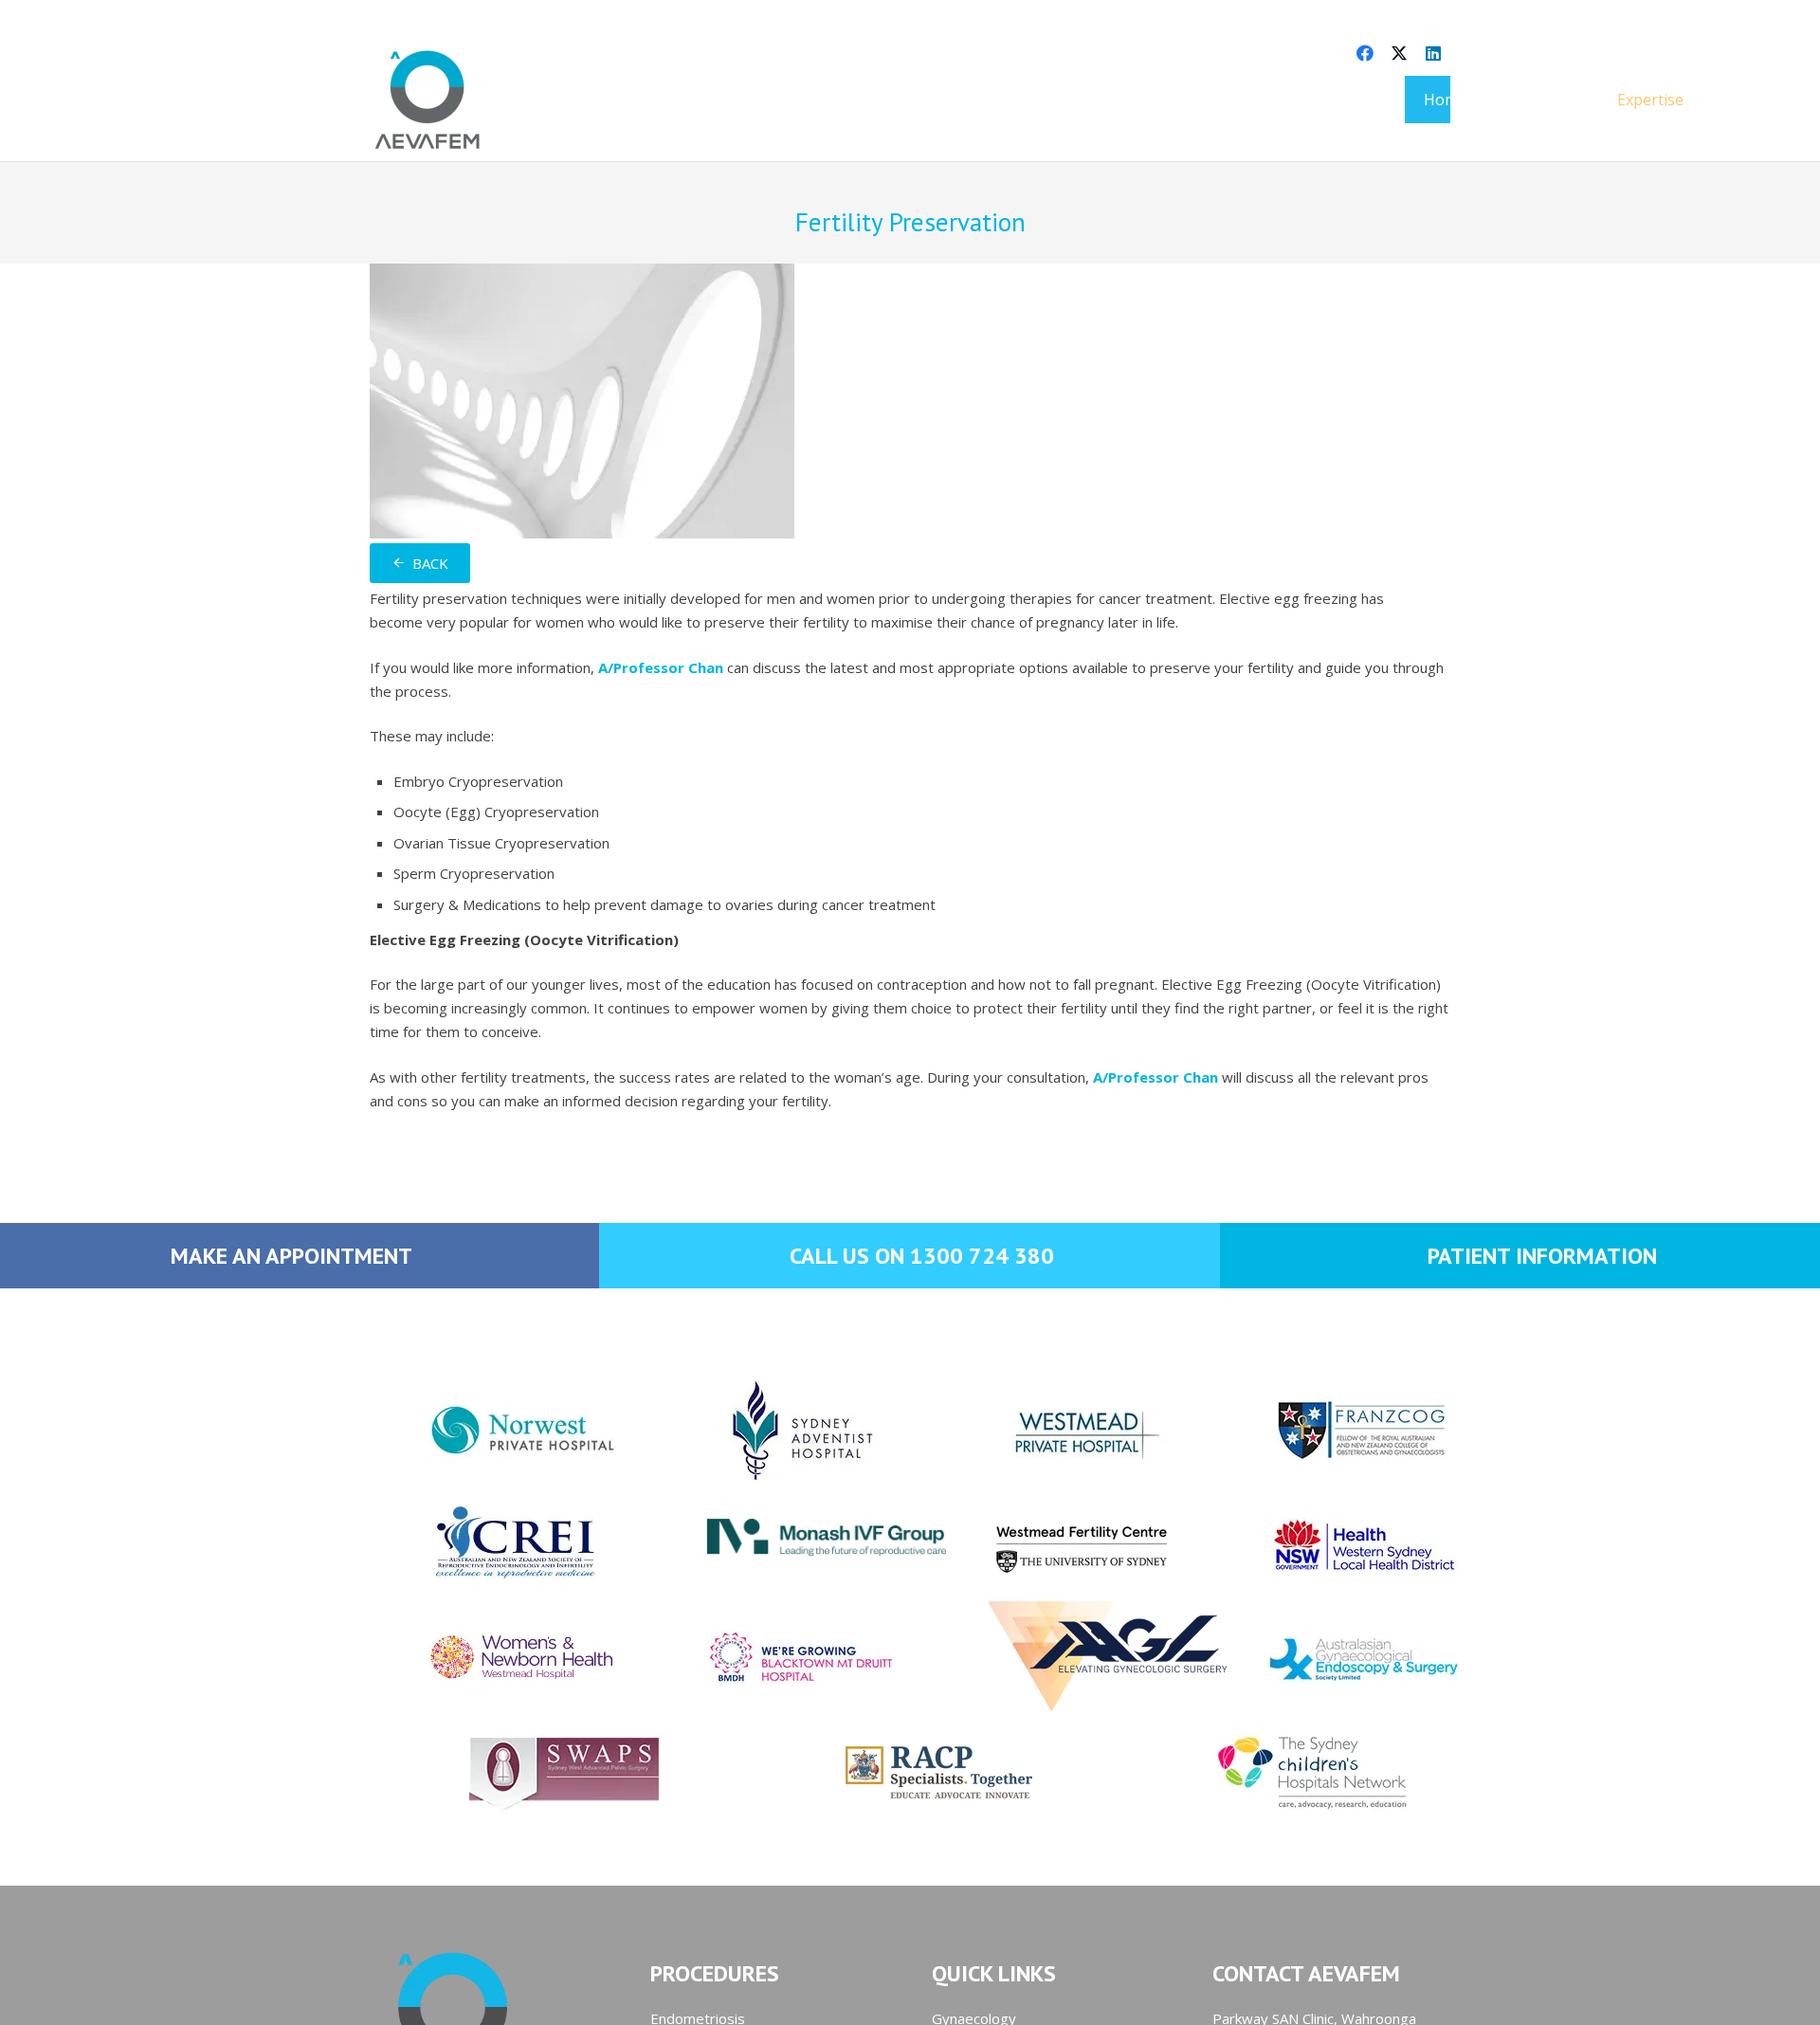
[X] (1399, 53)
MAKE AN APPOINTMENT (291, 1256)
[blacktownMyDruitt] (769, 1658)
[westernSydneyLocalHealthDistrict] (1331, 1544)
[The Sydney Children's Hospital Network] (1284, 1772)
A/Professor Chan (661, 667)
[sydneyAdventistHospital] (769, 1431)
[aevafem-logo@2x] (428, 100)
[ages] (1331, 1658)
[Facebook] (1365, 53)
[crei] (489, 1544)
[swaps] (536, 1772)
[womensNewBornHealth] (489, 1658)
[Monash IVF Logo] (769, 1523)
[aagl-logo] (1051, 1656)
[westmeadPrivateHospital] (1051, 1431)
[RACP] (910, 1772)
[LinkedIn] (1433, 53)
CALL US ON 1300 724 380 (922, 1256)
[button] (1697, 99)
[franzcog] (1331, 1431)
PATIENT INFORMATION (1542, 1256)
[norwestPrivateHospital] (489, 1431)
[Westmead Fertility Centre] (1051, 1544)
